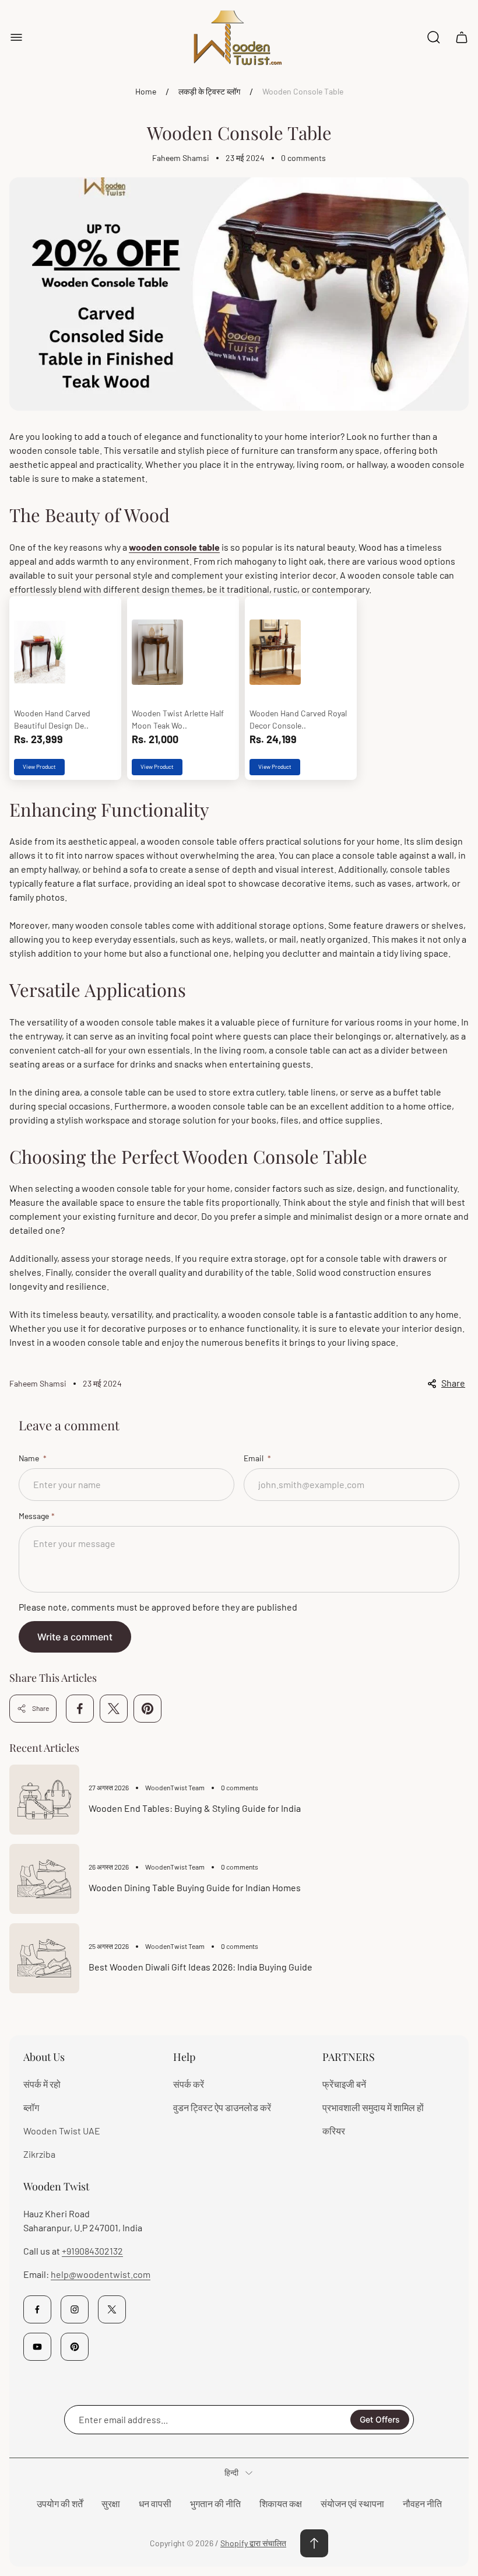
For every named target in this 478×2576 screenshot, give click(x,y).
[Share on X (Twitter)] (114, 1709)
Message (34, 1516)
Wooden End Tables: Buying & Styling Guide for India (195, 1808)
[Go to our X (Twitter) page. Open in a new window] (112, 2309)
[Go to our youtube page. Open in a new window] (37, 2347)
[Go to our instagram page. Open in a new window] (75, 2309)
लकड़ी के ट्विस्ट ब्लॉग (209, 91)
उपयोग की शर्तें (60, 2503)
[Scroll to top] (314, 2543)
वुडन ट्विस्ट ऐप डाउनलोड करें (222, 2107)
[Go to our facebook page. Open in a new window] (37, 2309)
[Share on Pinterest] (147, 1709)
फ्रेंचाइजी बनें (344, 2084)
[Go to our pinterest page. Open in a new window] (75, 2347)
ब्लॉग (31, 2107)
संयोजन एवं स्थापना (352, 2503)
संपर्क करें (189, 2084)
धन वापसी (155, 2503)
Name (30, 1458)
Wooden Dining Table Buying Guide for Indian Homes (195, 1887)
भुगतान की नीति (215, 2503)
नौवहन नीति (422, 2503)
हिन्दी (231, 2472)
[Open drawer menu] (16, 37)
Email (254, 1458)
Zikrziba (39, 2154)
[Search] (434, 37)
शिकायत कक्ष (281, 2503)
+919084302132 (92, 2251)
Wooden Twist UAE (62, 2131)
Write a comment (75, 1637)
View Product (39, 766)
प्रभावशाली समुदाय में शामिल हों (373, 2107)
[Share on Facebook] (80, 1709)
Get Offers (380, 2419)
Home (146, 91)
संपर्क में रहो (42, 2084)
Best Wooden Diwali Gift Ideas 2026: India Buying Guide (201, 1967)
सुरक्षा (111, 2503)
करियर (334, 2131)
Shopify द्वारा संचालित (253, 2543)
